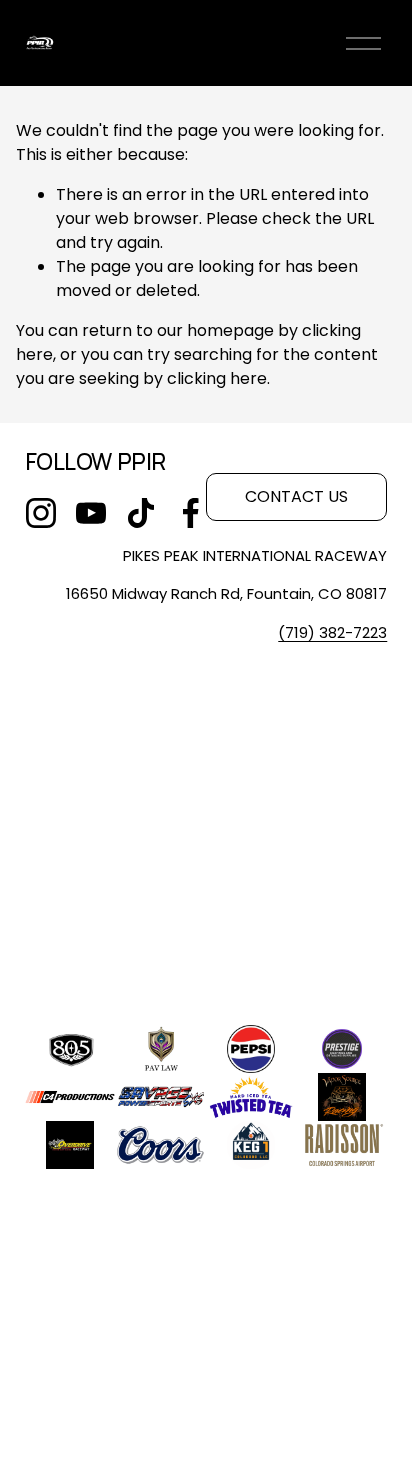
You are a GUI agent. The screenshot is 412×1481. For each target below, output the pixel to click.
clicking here (217, 378)
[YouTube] (91, 513)
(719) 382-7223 (332, 632)
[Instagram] (41, 513)
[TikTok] (141, 513)
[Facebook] (191, 513)
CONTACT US (296, 496)
